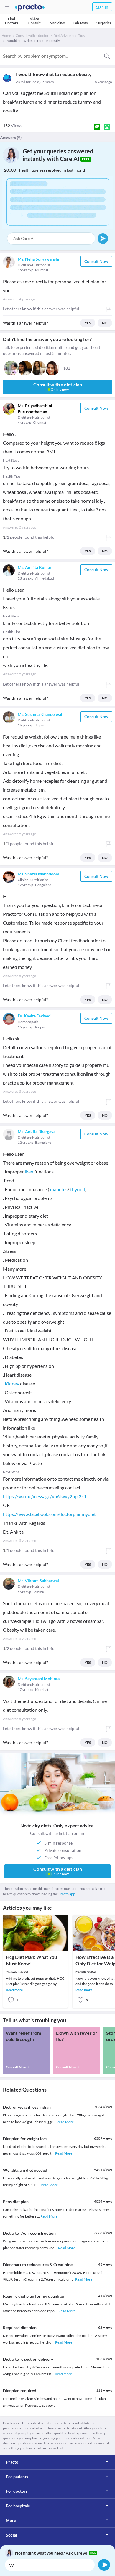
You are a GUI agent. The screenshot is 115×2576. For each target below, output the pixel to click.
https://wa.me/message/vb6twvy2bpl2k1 (45, 1496)
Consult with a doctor (32, 35)
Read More (65, 2122)
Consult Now (96, 261)
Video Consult (34, 21)
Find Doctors (11, 21)
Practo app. (67, 1894)
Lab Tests (80, 23)
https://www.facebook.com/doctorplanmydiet (49, 1514)
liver (29, 1172)
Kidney (12, 1384)
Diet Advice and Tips (69, 35)
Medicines (57, 23)
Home (6, 35)
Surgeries (104, 23)
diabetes (59, 1189)
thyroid (78, 1189)
